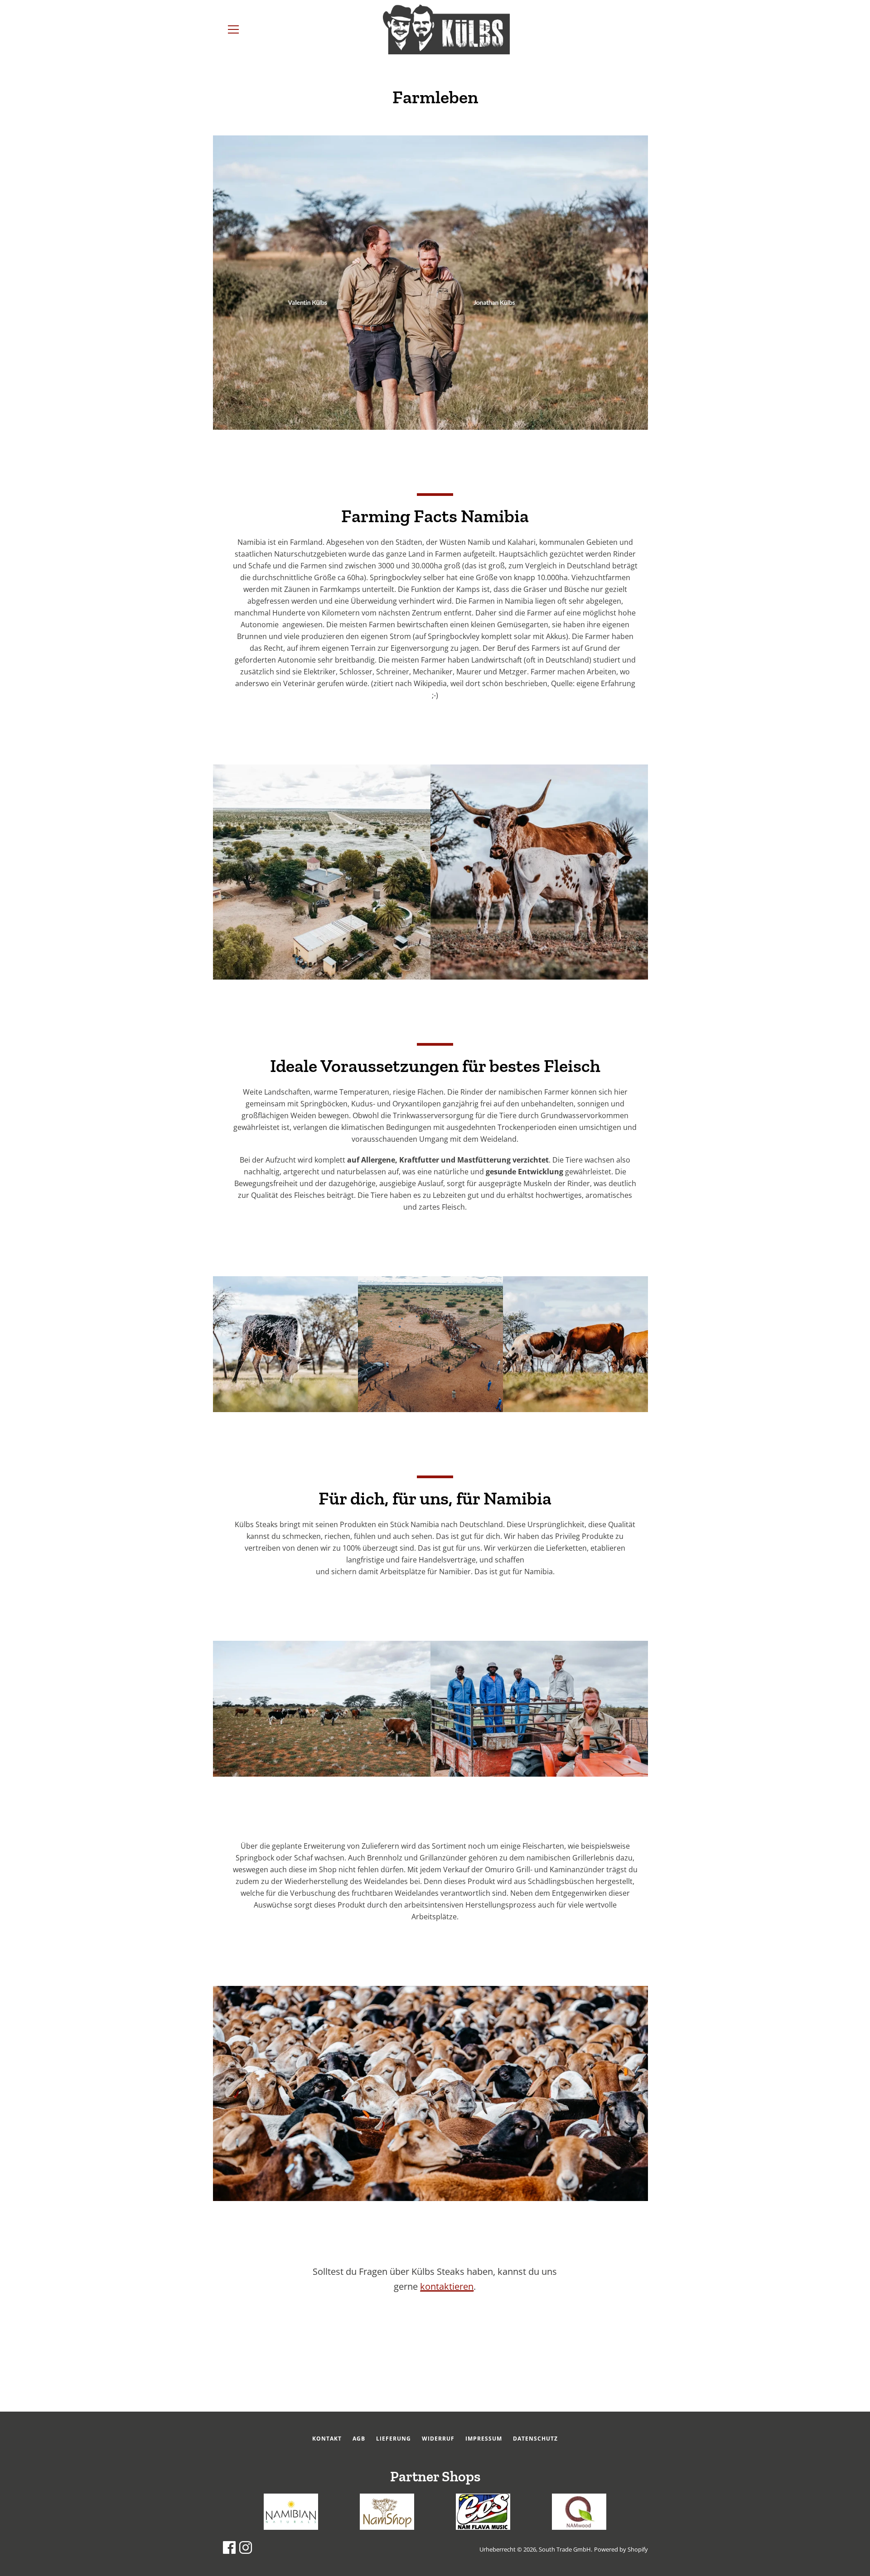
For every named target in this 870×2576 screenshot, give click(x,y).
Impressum (484, 2439)
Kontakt (327, 2439)
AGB (359, 2439)
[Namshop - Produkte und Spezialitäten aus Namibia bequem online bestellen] (387, 2527)
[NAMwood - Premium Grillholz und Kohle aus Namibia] (579, 2527)
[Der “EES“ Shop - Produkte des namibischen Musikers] (483, 2527)
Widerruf (438, 2439)
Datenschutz (535, 2439)
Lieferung (394, 2439)
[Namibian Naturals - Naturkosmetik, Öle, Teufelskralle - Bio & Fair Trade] (291, 2527)
